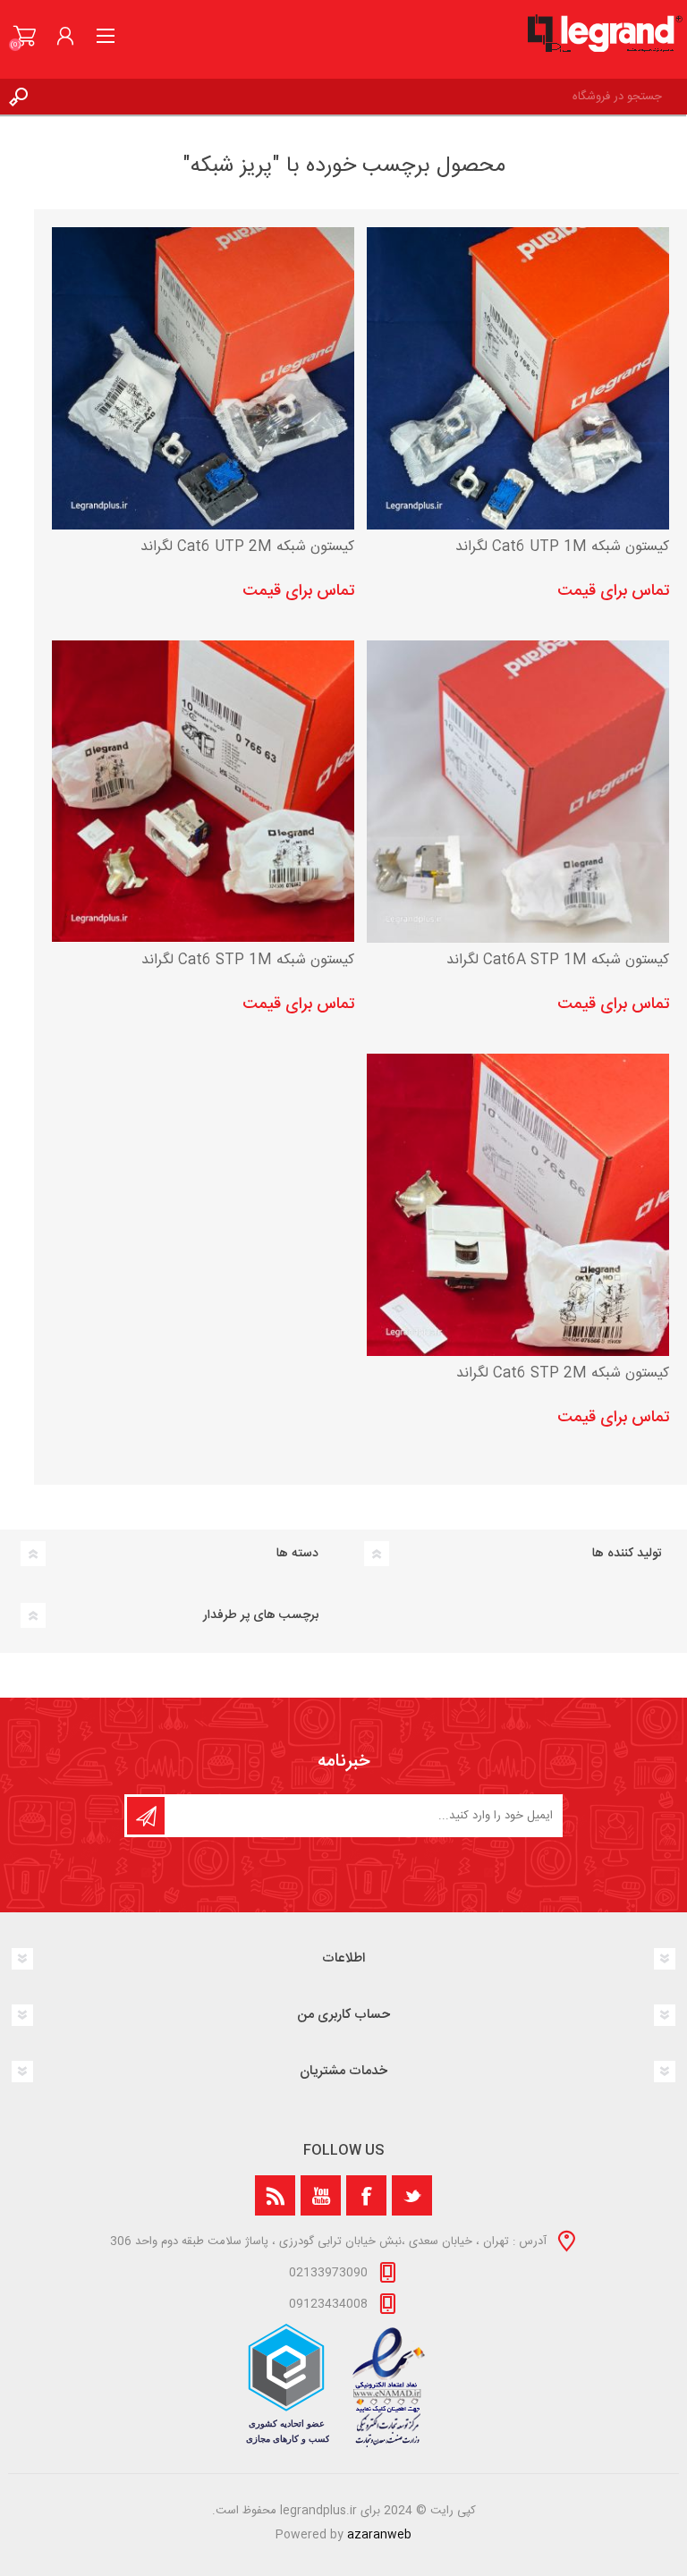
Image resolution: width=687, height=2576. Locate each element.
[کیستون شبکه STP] (203, 792)
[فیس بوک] (366, 2195)
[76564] (203, 378)
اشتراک (146, 1816)
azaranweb (379, 2535)
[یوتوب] (321, 2195)
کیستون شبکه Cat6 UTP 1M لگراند (562, 548)
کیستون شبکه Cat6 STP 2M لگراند (563, 1374)
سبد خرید (25, 36)
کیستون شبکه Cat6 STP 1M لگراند (248, 961)
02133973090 (328, 2273)
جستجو (18, 97)
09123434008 (328, 2304)
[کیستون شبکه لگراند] (518, 378)
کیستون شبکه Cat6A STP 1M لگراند (558, 961)
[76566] (518, 1205)
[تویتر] (412, 2195)
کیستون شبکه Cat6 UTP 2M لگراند (247, 548)
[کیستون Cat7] (518, 792)
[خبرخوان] (275, 2195)
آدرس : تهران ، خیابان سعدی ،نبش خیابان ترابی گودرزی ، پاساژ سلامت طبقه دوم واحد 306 (328, 2241)
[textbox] (361, 97)
